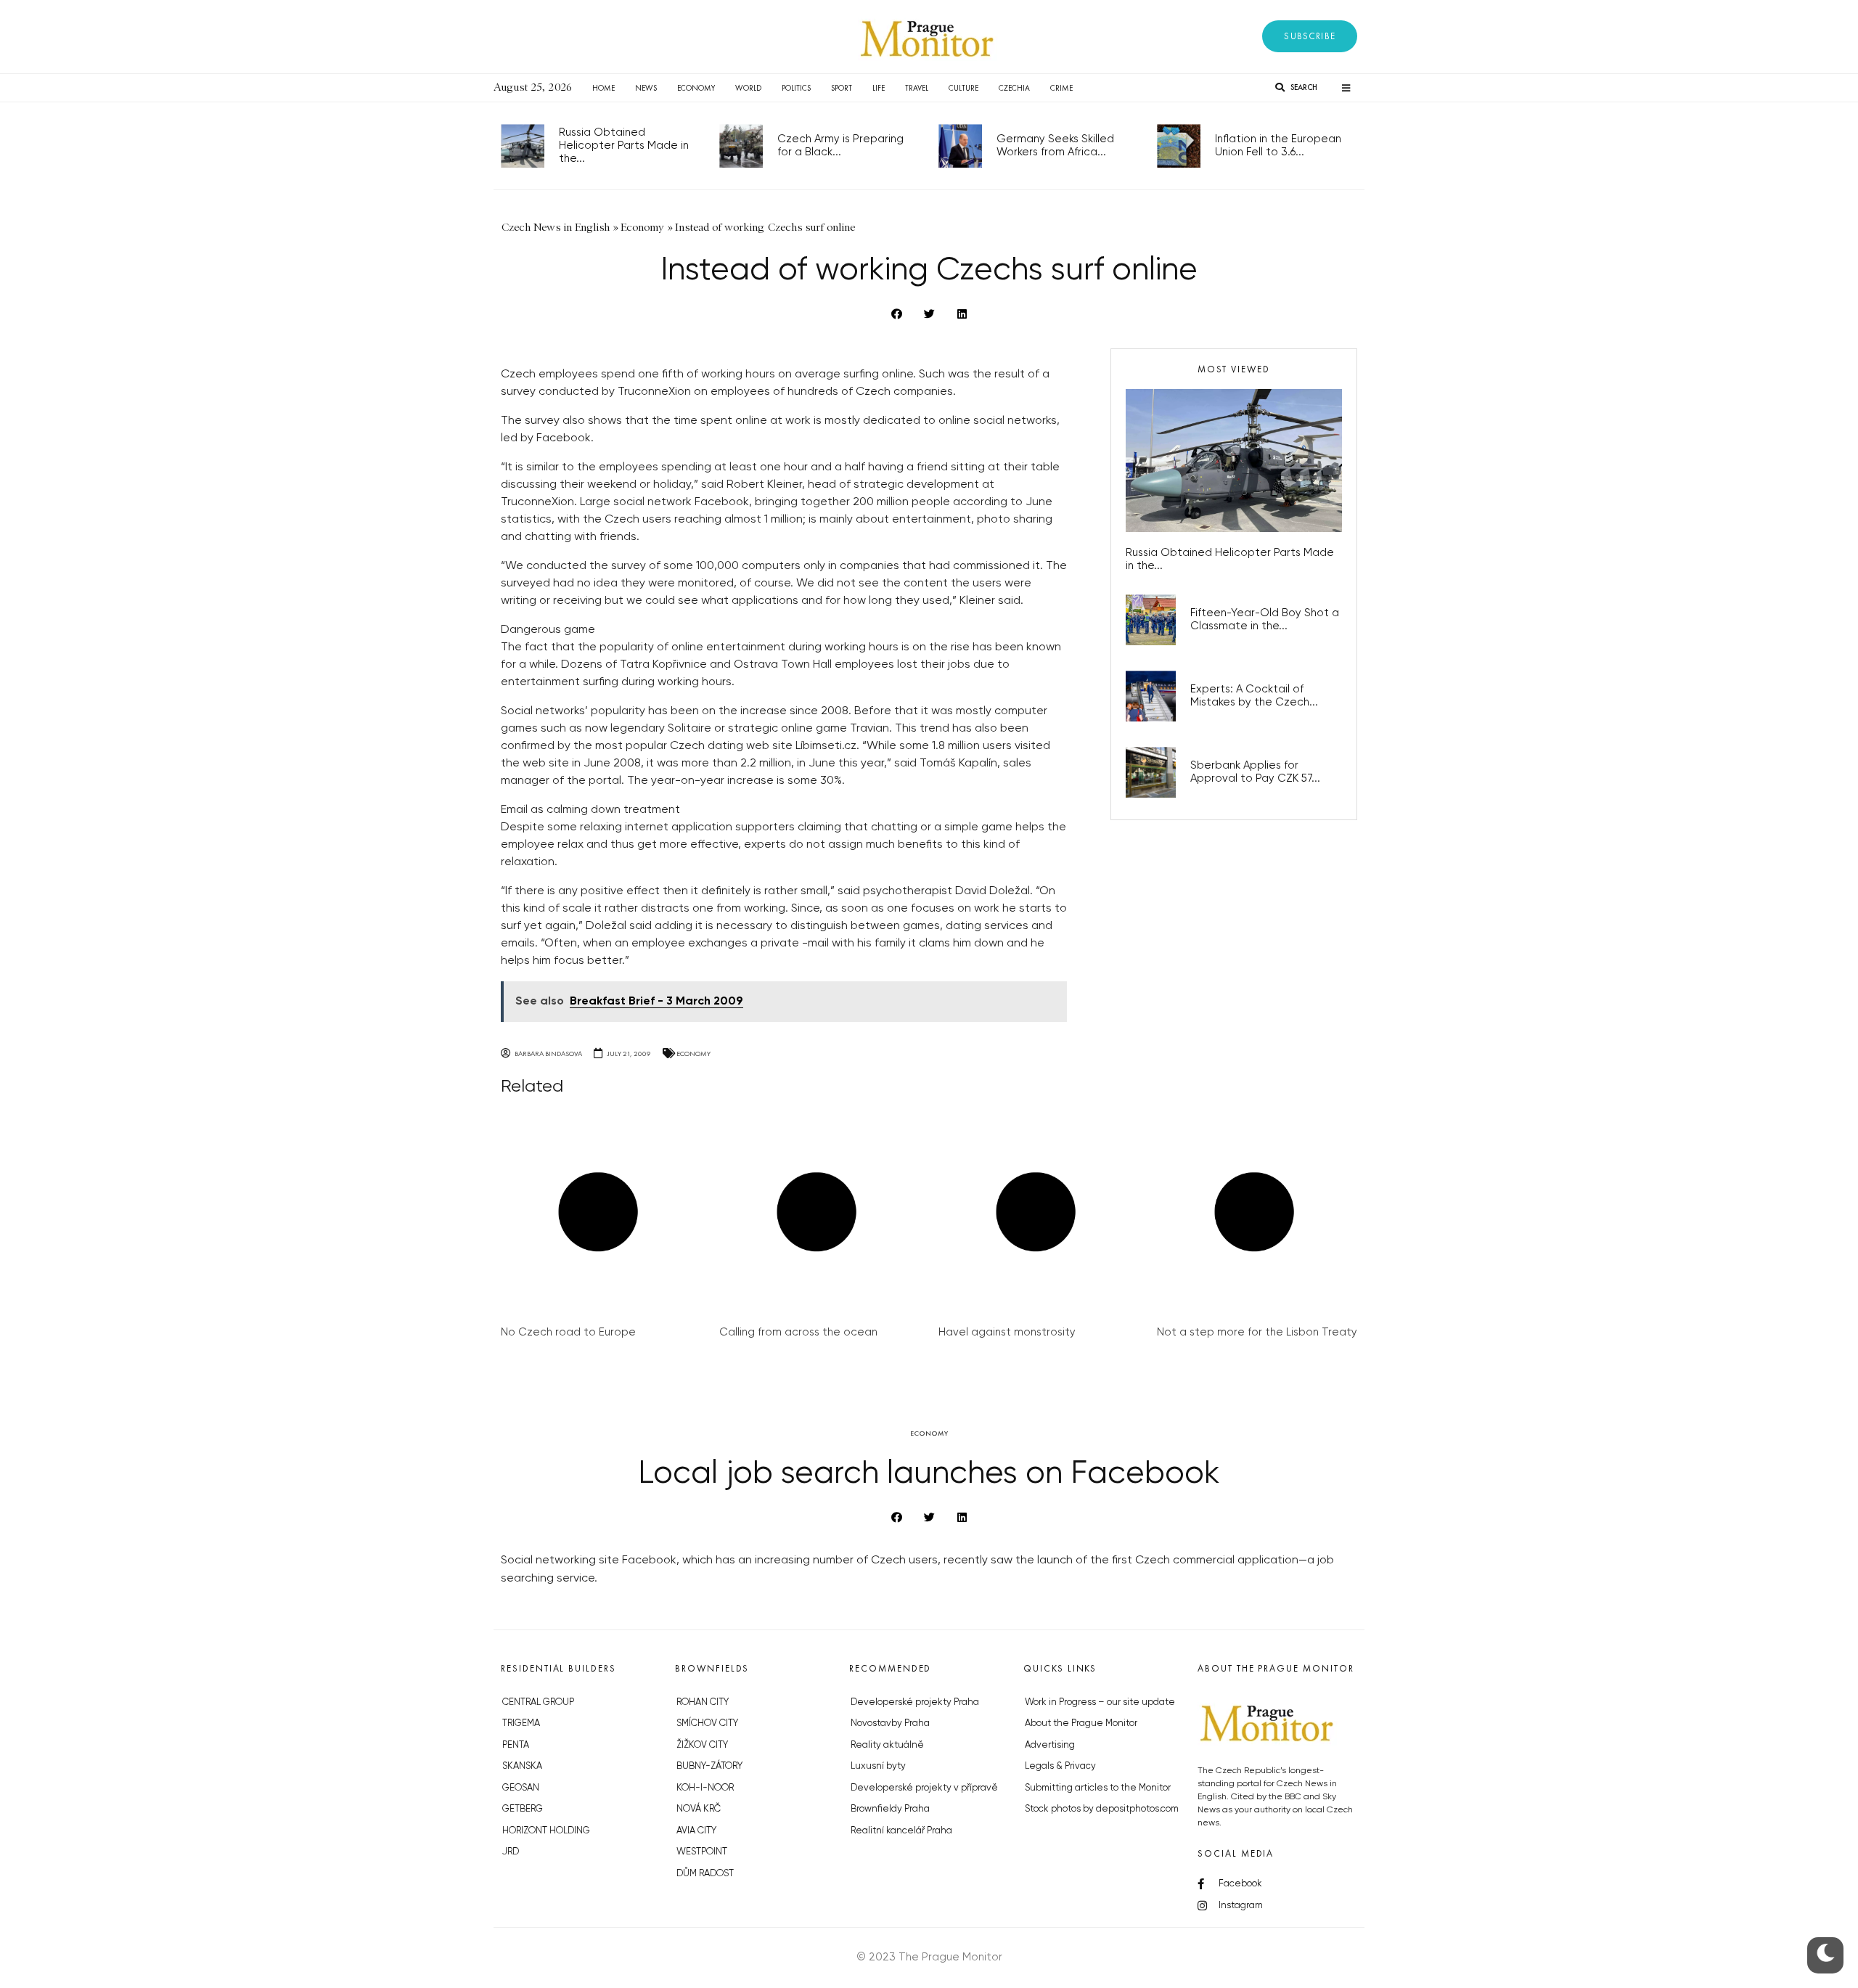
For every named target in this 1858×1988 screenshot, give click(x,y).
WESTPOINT (702, 1852)
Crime (1061, 88)
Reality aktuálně (887, 1745)
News (646, 88)
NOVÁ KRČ (699, 1809)
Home (603, 88)
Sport (842, 88)
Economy (696, 88)
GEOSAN (521, 1788)
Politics (796, 88)
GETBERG (523, 1809)
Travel (917, 88)
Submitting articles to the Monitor (1098, 1788)
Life (879, 88)
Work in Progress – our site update (1100, 1702)
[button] (1310, 36)
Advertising (1050, 1745)
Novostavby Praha (890, 1723)
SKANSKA (522, 1766)
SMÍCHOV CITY (707, 1723)
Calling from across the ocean (798, 1332)
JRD (511, 1852)
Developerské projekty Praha (915, 1702)
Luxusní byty (878, 1766)
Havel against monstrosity (1007, 1332)
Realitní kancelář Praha (901, 1831)
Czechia (1014, 88)
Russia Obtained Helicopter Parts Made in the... (624, 146)
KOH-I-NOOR (705, 1788)
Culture (963, 88)
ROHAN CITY (703, 1702)
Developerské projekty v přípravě (924, 1788)
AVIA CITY (696, 1831)
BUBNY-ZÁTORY (709, 1766)
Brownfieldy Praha (890, 1809)
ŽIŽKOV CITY (702, 1745)
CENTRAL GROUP (538, 1702)
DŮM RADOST (705, 1874)
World (748, 88)
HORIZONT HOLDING (546, 1831)
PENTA (516, 1745)
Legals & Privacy (1060, 1766)
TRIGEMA (521, 1723)
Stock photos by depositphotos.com (1102, 1809)
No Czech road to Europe (568, 1332)
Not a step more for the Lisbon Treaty (1257, 1332)
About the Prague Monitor (1081, 1723)
